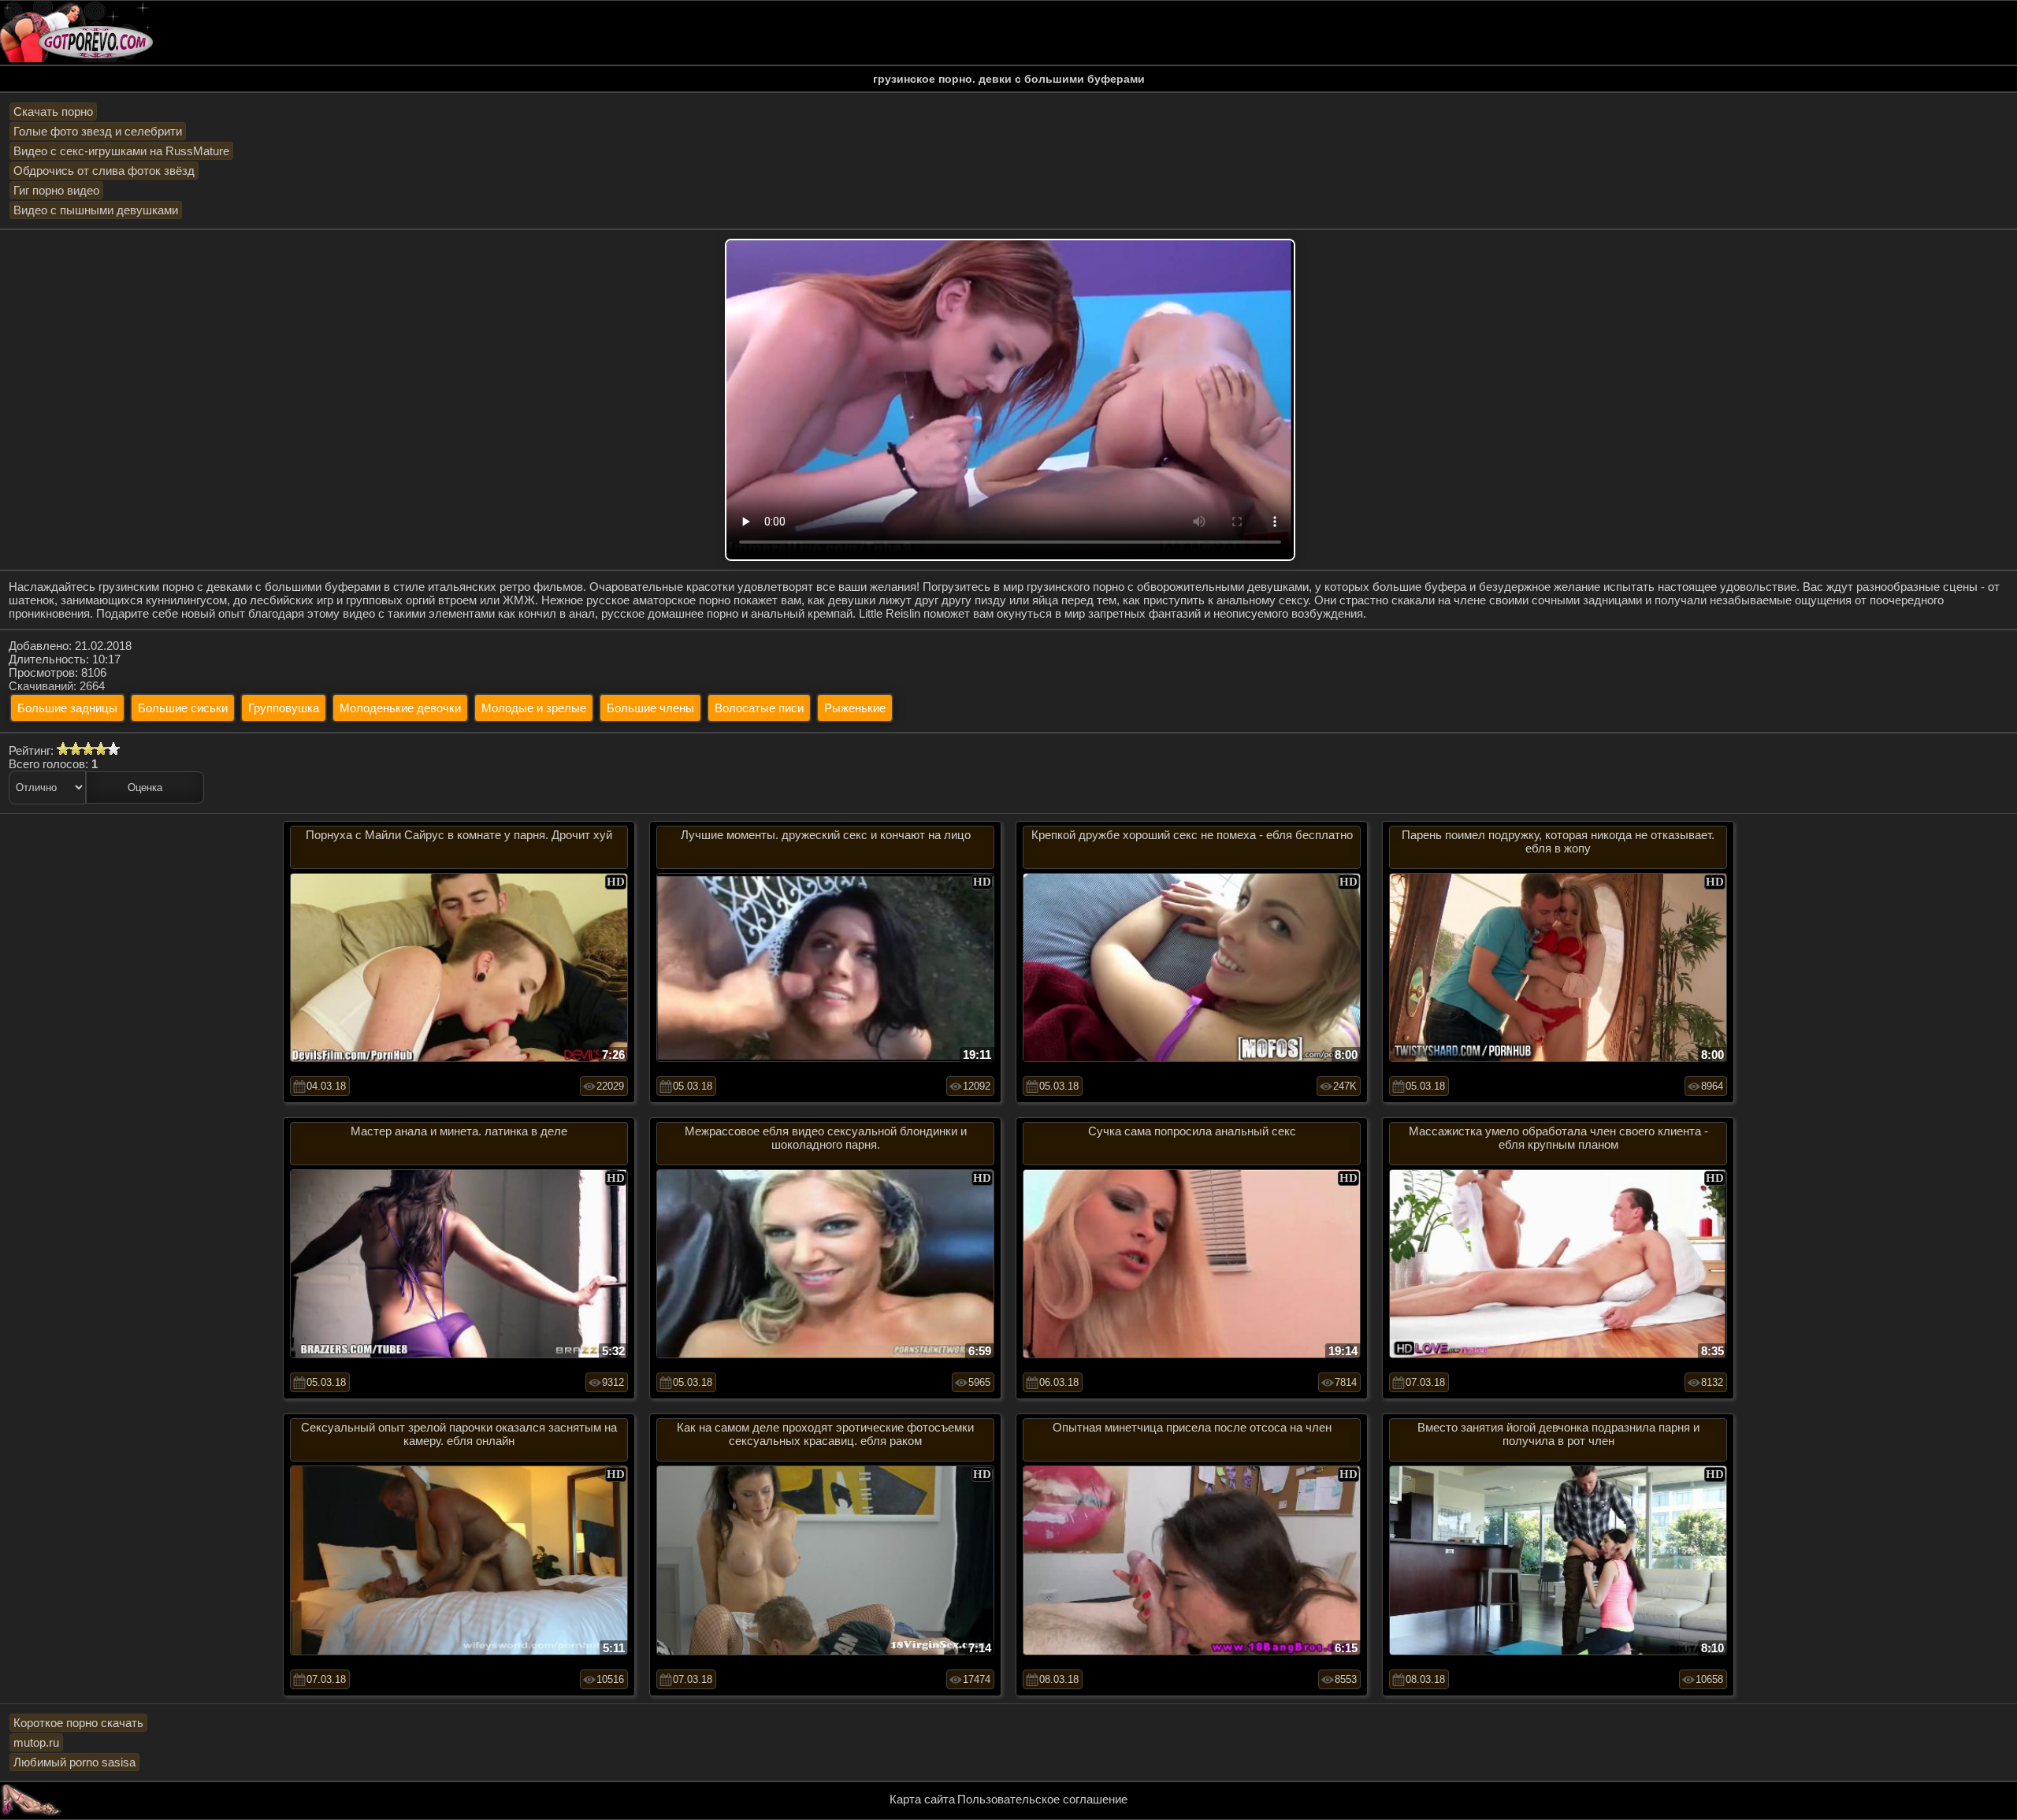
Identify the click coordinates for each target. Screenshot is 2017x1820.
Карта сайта (922, 1799)
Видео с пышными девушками (96, 210)
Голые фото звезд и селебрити (98, 131)
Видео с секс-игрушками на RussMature (121, 151)
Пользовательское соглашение (1042, 1799)
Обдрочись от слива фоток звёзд (104, 171)
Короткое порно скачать (78, 1723)
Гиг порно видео (56, 190)
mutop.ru (36, 1742)
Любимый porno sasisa (74, 1762)
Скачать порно (53, 111)
